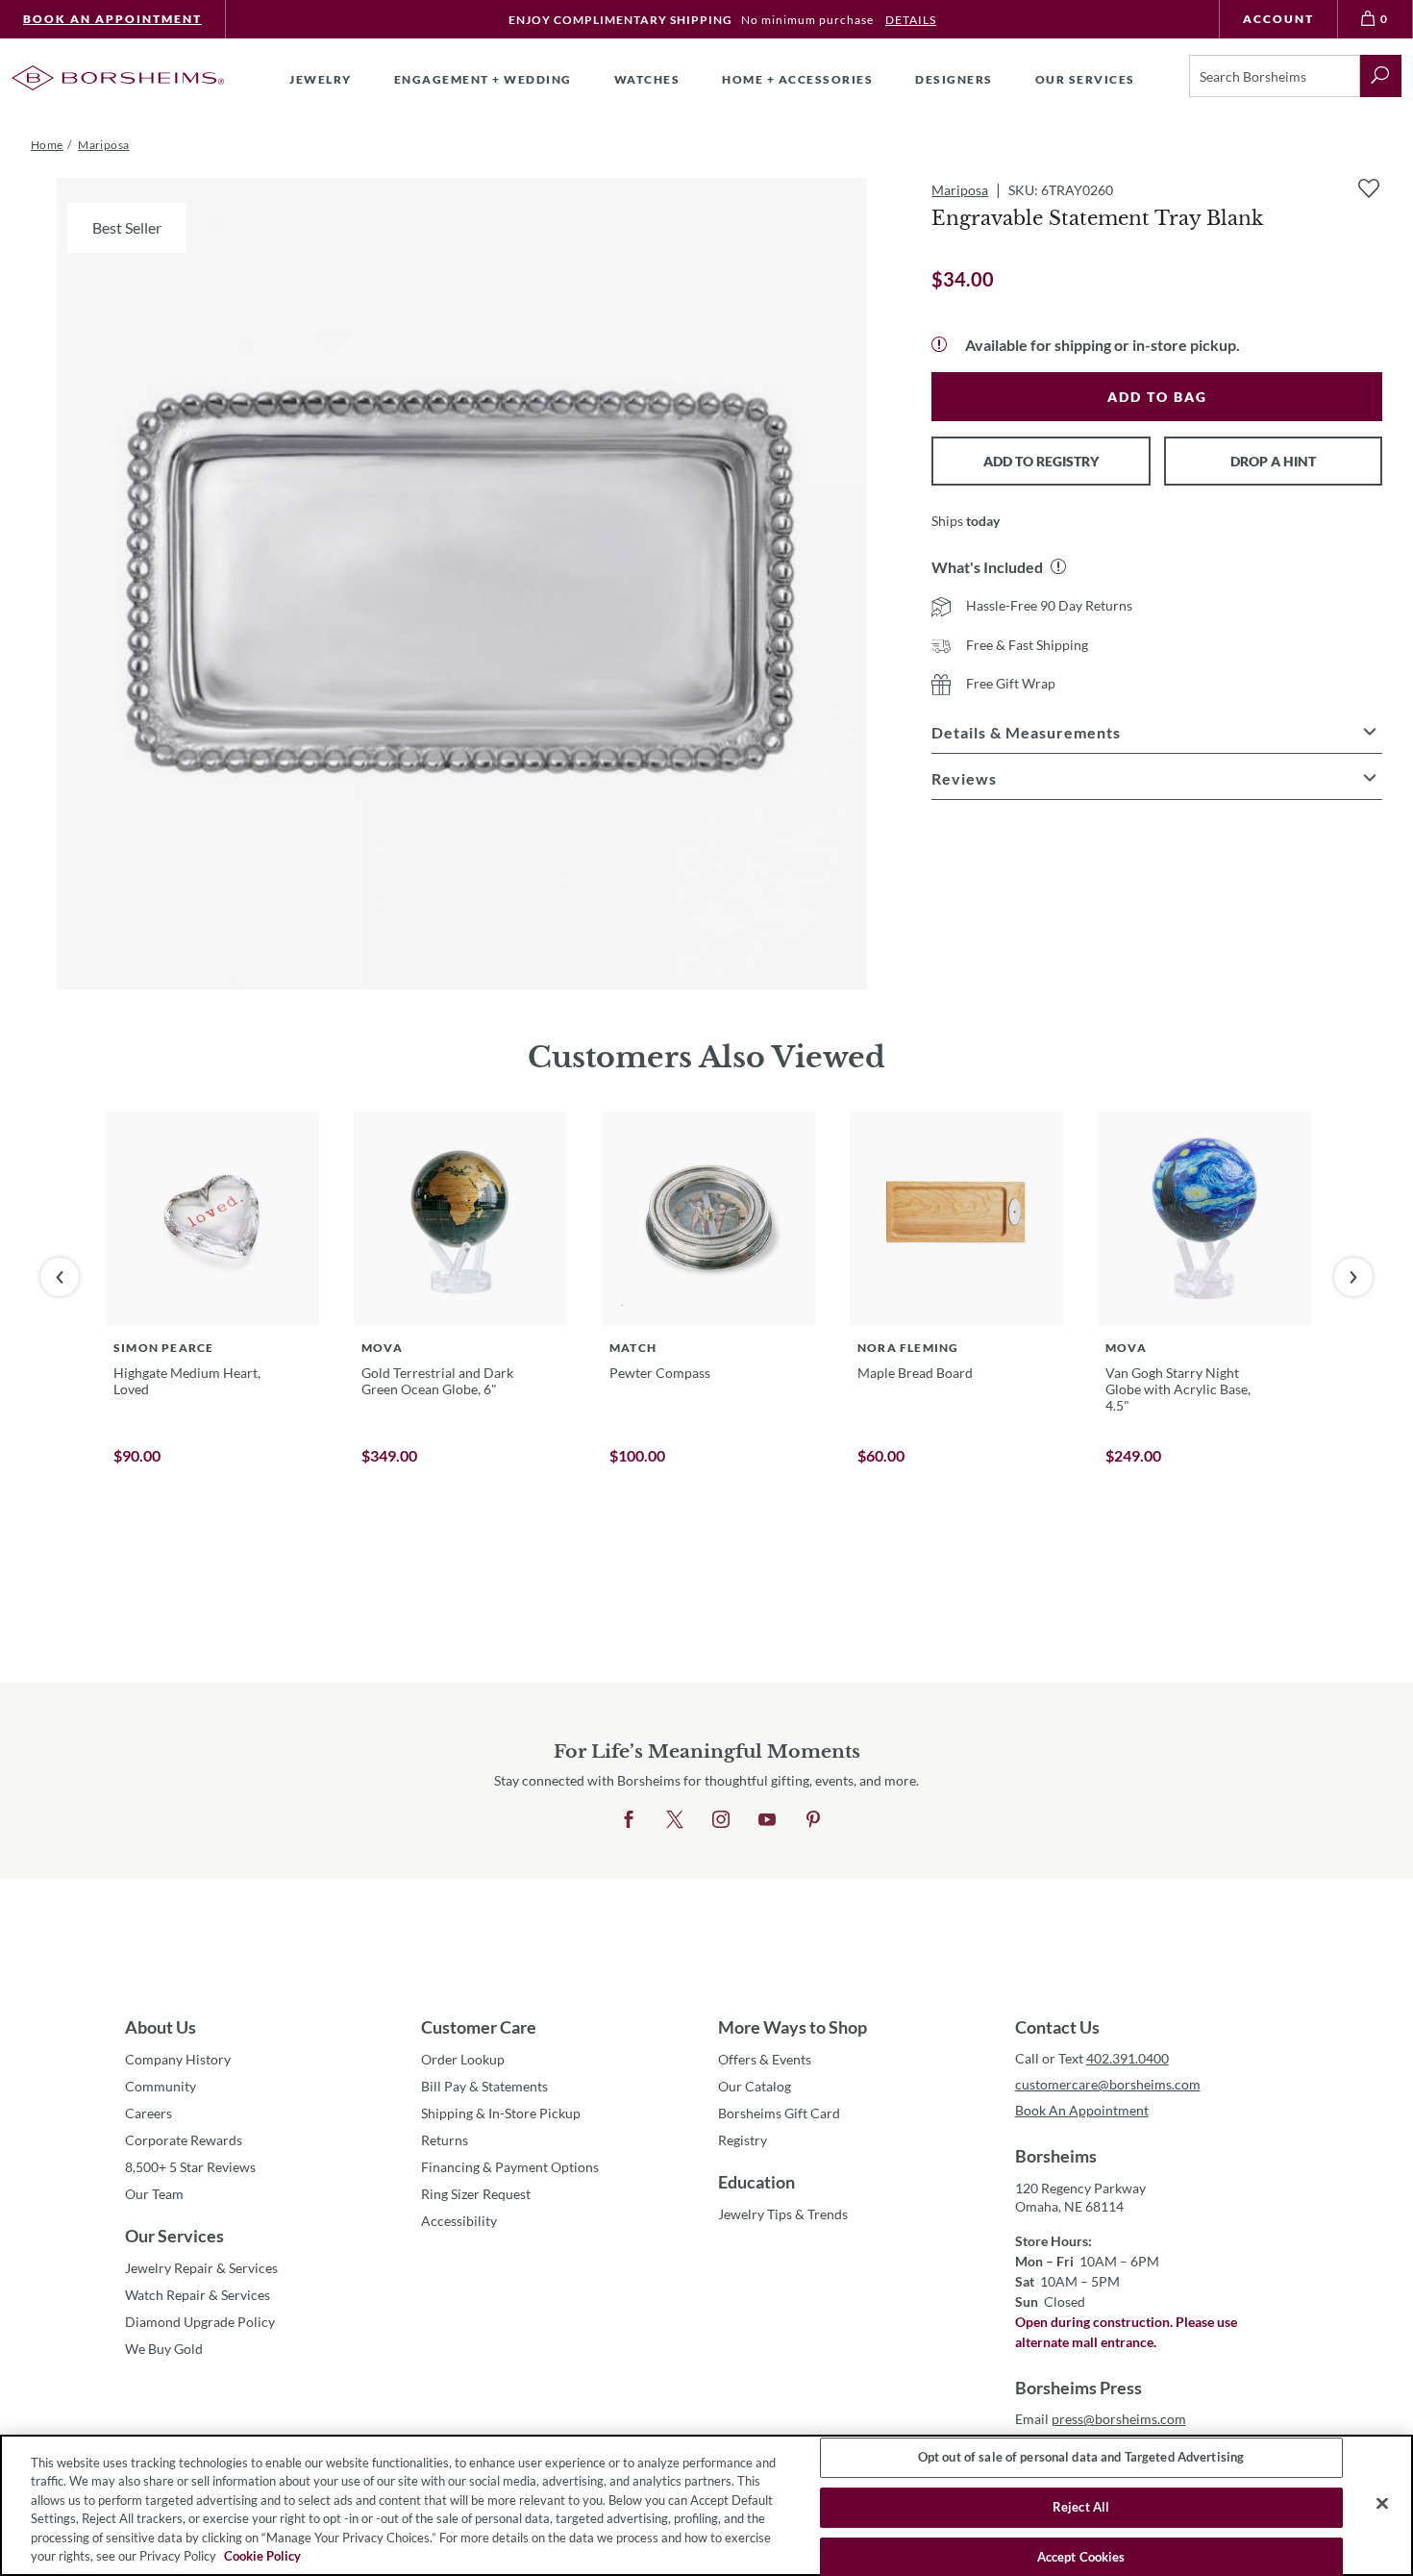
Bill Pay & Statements (484, 2086)
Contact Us (1057, 2027)
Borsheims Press (1078, 2388)
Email (1101, 2419)
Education (756, 2182)
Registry (743, 2140)
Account (1278, 19)
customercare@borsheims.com (1108, 2084)
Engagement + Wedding (483, 79)
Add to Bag (1157, 397)
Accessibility (459, 2221)
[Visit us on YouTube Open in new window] (767, 1820)
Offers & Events (765, 2059)
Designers (954, 79)
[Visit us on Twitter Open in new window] (675, 1820)
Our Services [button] (1085, 79)
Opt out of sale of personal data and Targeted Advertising (1081, 2458)
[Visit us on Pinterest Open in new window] (813, 1820)
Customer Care (479, 2027)
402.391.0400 (1128, 2058)
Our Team (154, 2194)
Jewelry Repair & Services (201, 2268)
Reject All (1081, 2507)
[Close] (1382, 2504)
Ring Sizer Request (476, 2194)
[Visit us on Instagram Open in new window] (721, 1820)
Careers (149, 2113)
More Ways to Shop (793, 2027)
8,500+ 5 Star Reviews (190, 2167)
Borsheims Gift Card (779, 2113)
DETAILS (911, 20)
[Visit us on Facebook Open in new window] (629, 1820)
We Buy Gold (164, 2349)
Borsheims (1056, 2156)
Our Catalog (755, 2086)
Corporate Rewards (184, 2140)
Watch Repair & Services (198, 2295)
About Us (161, 2027)
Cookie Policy (262, 2556)
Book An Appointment (112, 19)
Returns (445, 2140)
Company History (178, 2059)
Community (161, 2086)
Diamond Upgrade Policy (200, 2322)
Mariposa (960, 190)
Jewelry (321, 79)
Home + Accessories (797, 79)
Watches (647, 79)
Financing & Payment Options (510, 2167)
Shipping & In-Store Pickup (501, 2113)
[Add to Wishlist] (1369, 188)
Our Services (174, 2236)
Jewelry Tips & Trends (783, 2214)
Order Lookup (463, 2059)
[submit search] (1381, 76)
